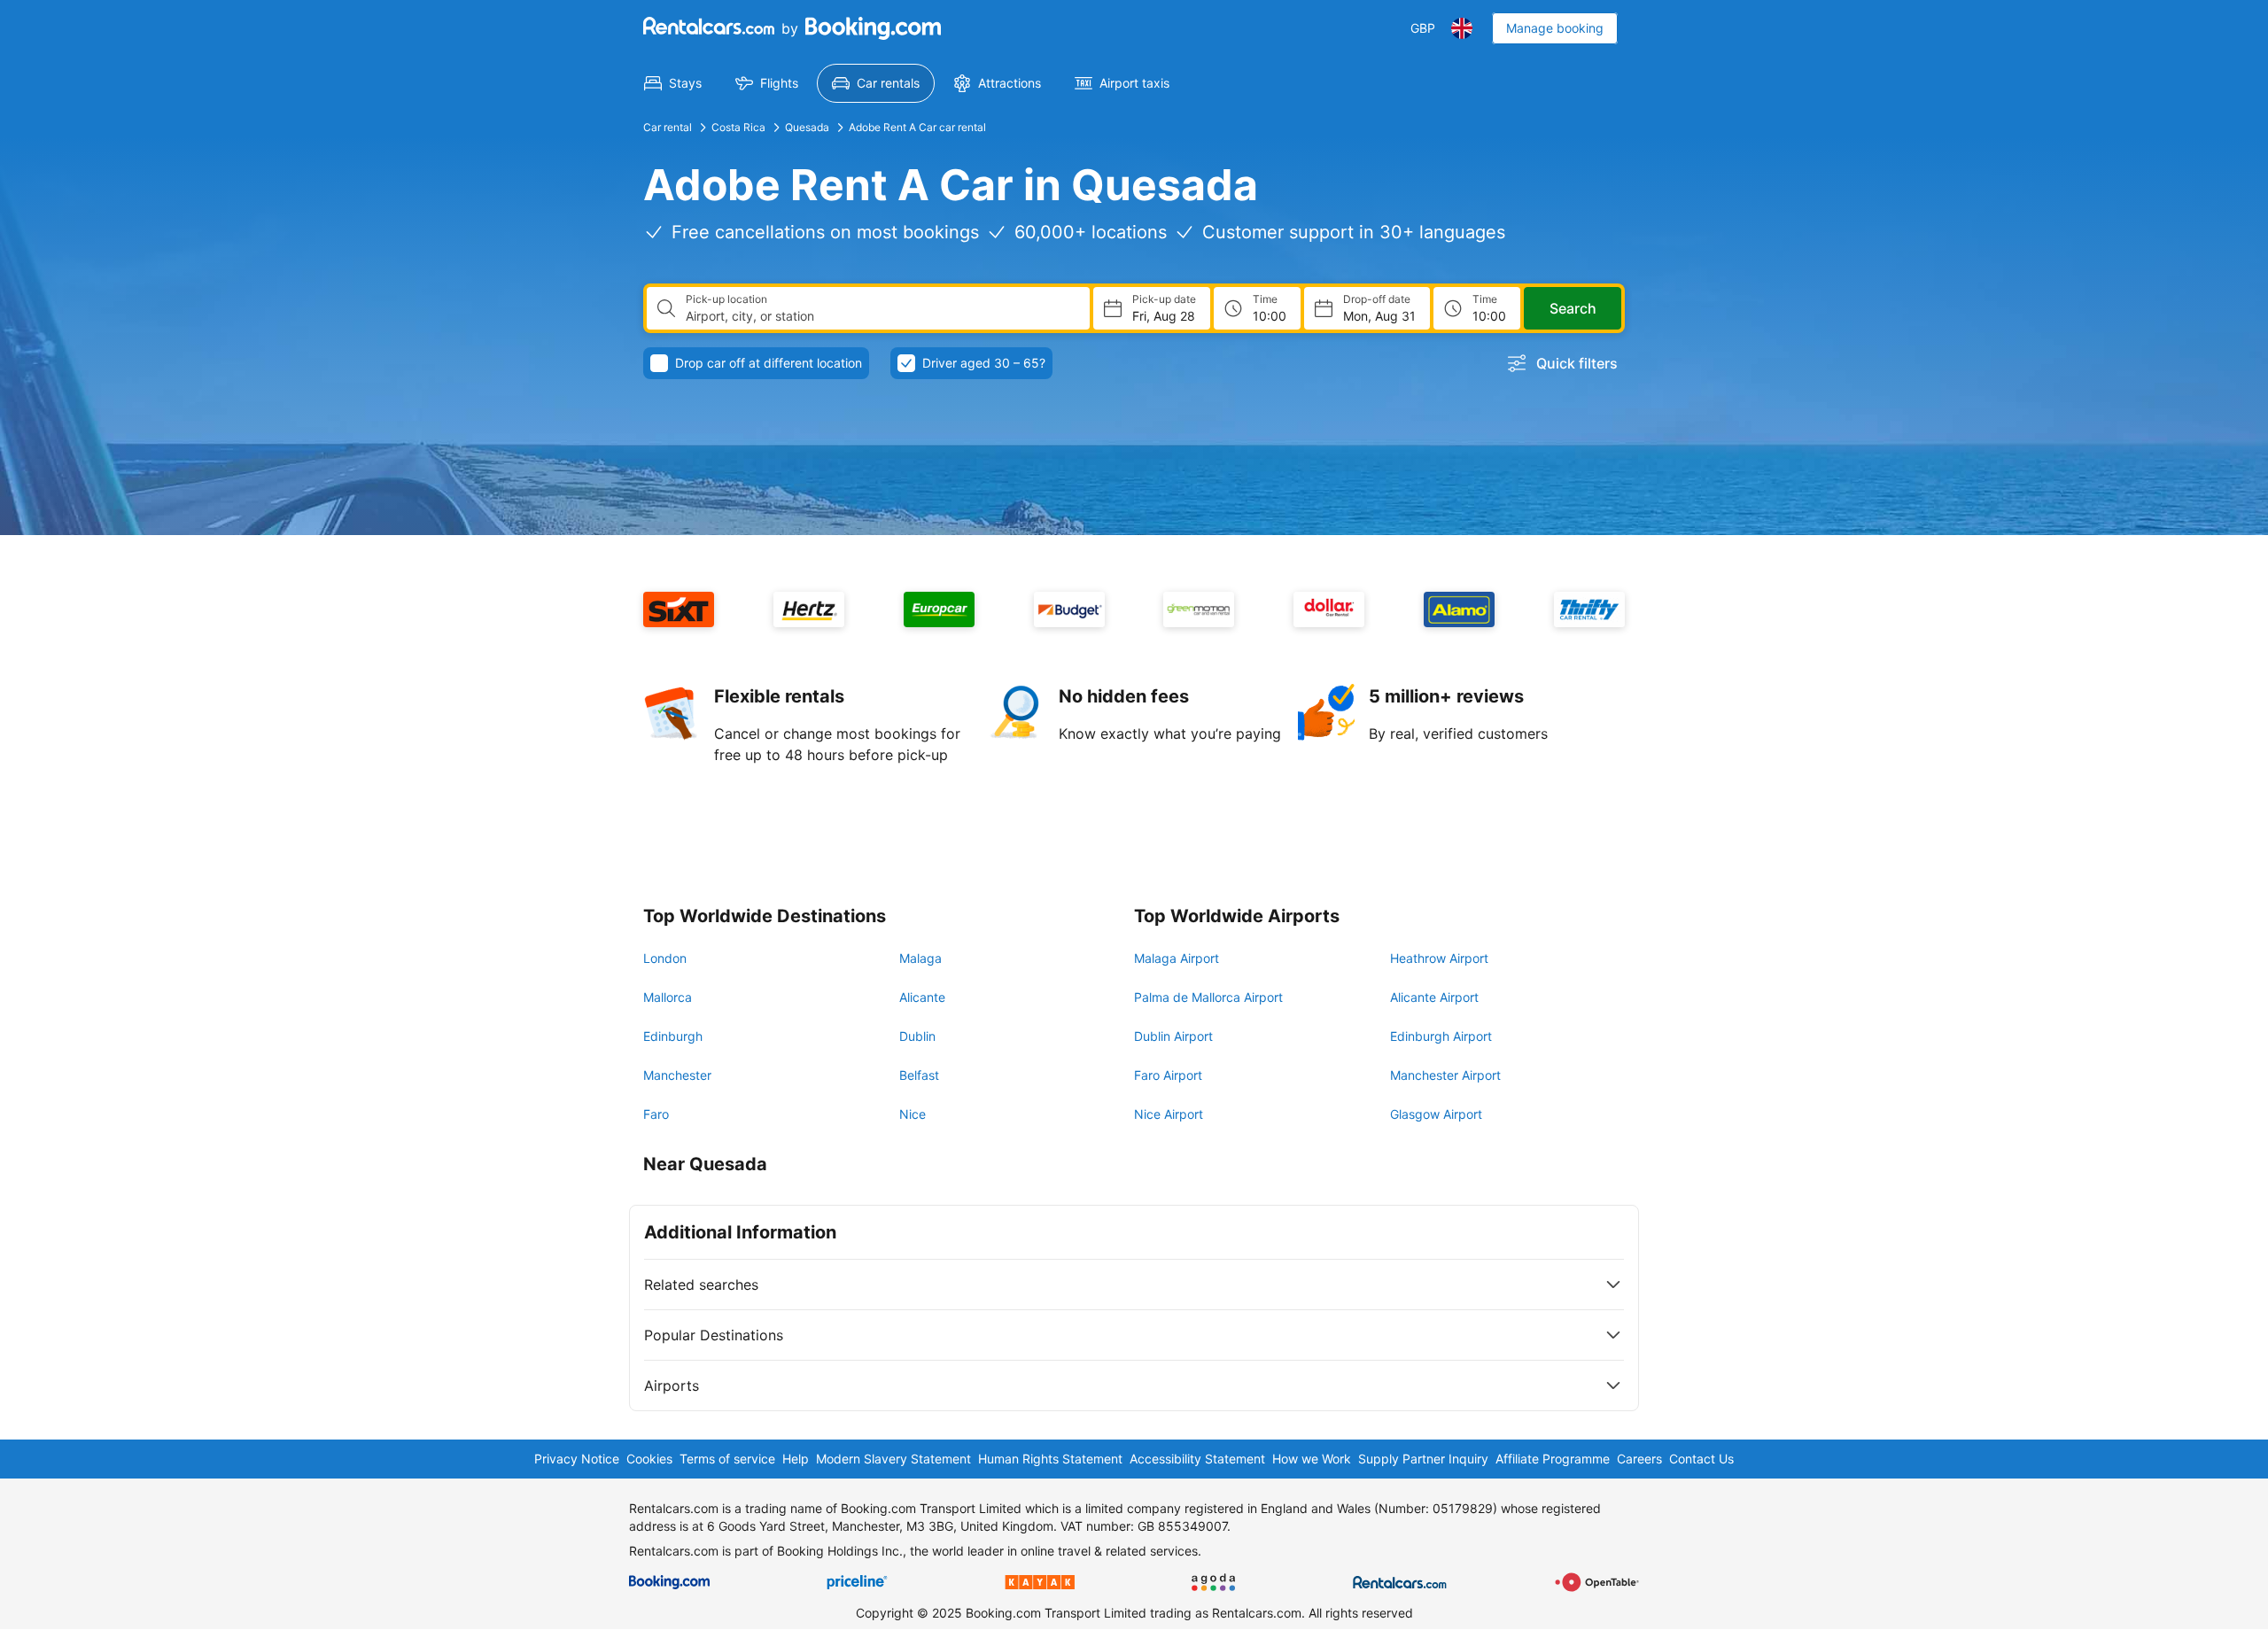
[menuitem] (673, 83)
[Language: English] (1462, 28)
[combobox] (881, 316)
